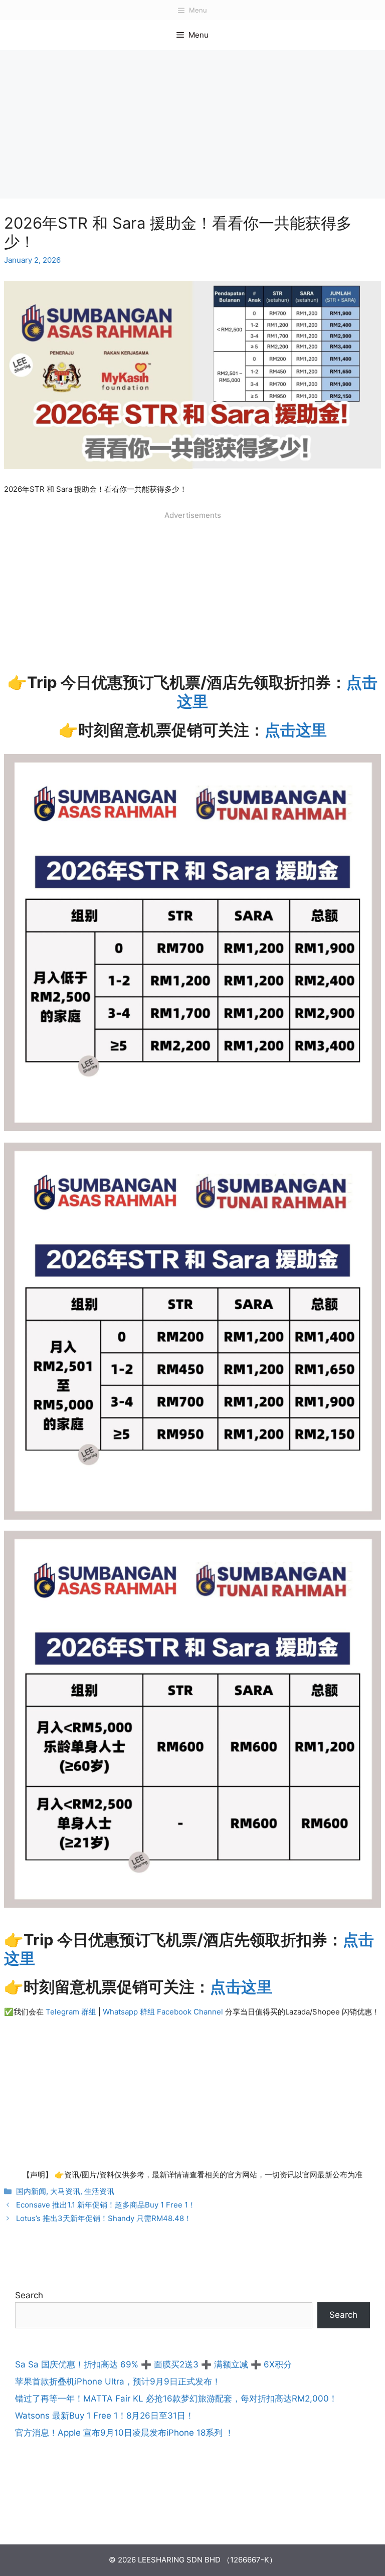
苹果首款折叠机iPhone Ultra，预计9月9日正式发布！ (118, 2381)
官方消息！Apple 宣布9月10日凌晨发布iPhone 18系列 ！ (124, 2433)
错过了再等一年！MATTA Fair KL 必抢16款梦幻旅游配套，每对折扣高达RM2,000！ (176, 2399)
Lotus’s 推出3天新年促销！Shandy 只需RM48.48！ (104, 2218)
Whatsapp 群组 (130, 2012)
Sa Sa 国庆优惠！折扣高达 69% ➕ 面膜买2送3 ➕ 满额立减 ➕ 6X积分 (153, 2364)
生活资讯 (99, 2191)
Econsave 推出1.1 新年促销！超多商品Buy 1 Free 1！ (106, 2205)
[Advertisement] (192, 124)
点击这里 (296, 730)
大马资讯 (65, 2191)
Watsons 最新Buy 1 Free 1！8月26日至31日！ (105, 2416)
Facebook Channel (190, 2012)
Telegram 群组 (71, 2012)
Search (29, 2295)
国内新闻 (31, 2191)
